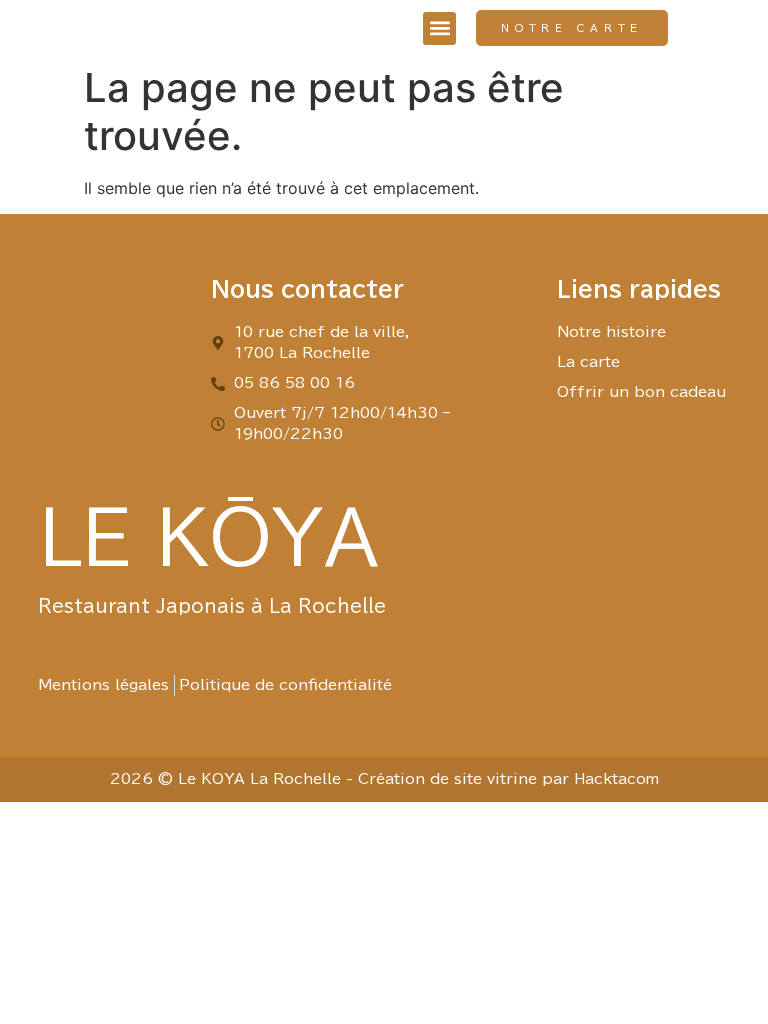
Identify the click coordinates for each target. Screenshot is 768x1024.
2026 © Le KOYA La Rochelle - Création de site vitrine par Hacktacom (384, 779)
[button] (439, 28)
